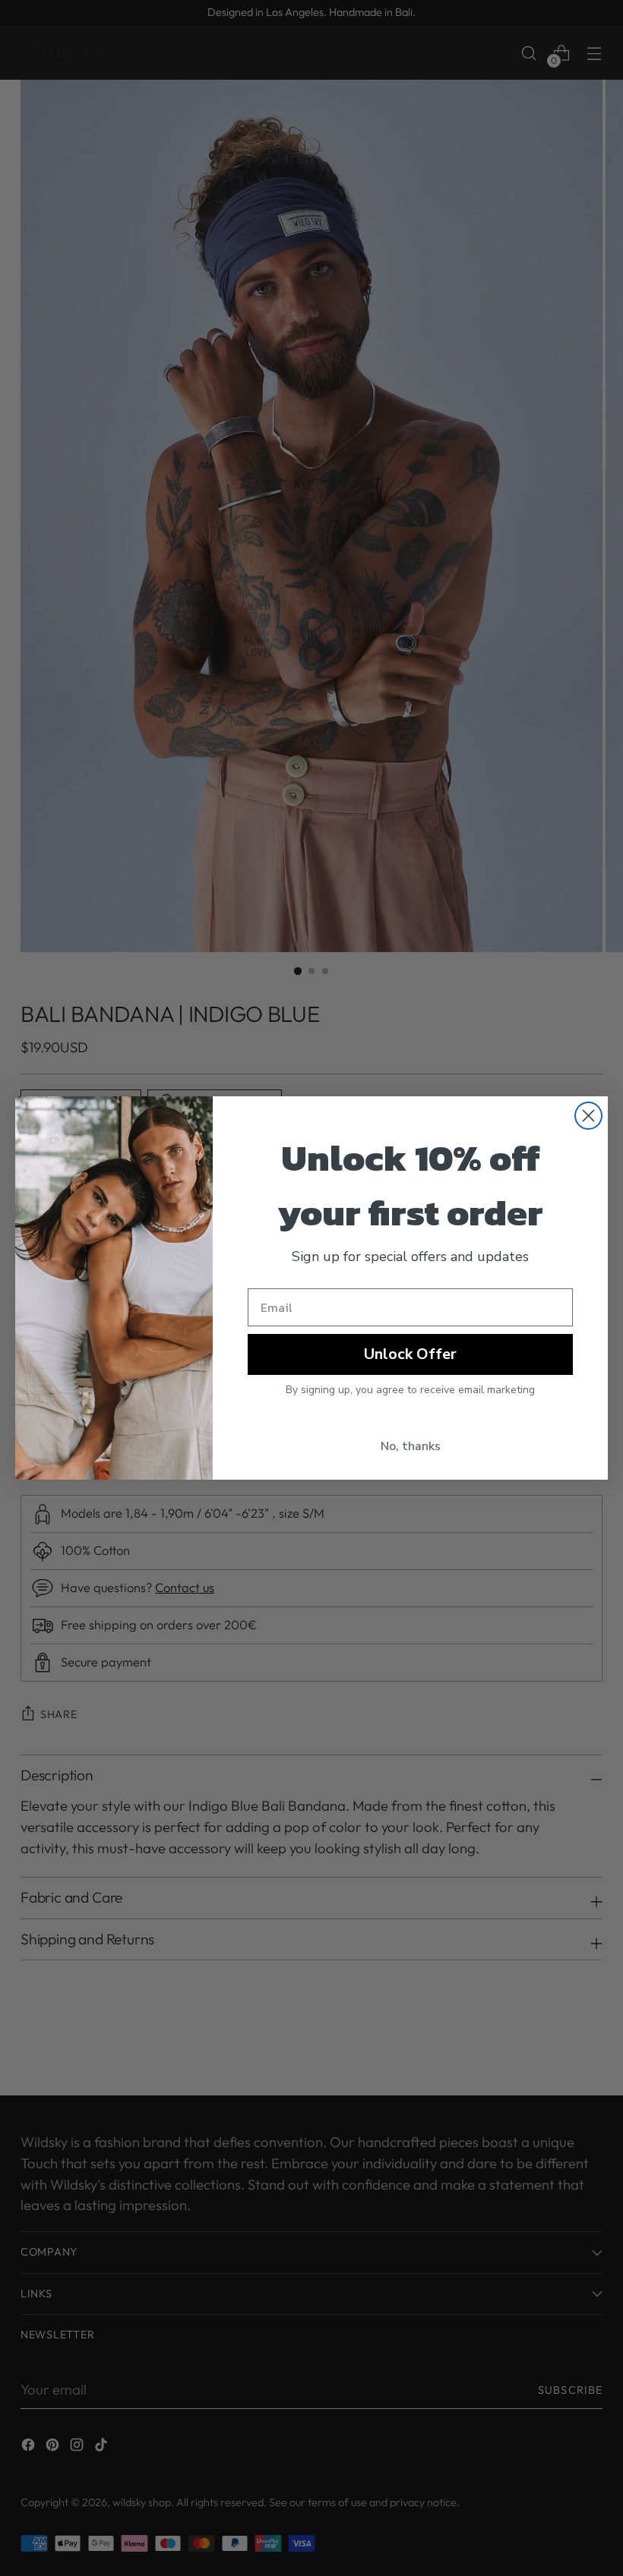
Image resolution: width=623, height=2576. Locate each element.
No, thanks (411, 1446)
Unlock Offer (410, 1354)
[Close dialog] (588, 1116)
